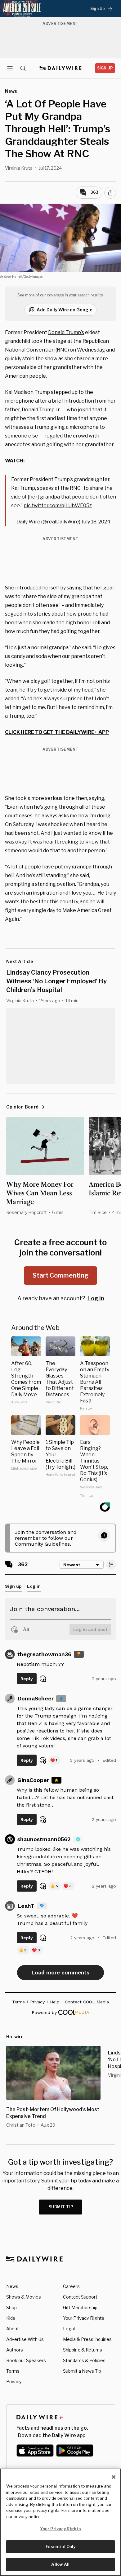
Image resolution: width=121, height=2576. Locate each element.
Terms (13, 2371)
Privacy (14, 2382)
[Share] (110, 193)
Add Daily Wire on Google (65, 310)
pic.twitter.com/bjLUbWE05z (58, 506)
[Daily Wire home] (61, 68)
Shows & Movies (24, 2297)
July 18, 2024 (96, 522)
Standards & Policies (84, 2360)
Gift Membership (80, 2307)
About (13, 2329)
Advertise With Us (25, 2339)
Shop (11, 2307)
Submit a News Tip (82, 2371)
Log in (96, 1298)
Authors (15, 2350)
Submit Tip (61, 2207)
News (12, 2286)
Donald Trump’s (66, 332)
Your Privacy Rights (84, 2318)
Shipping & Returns (83, 2350)
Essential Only (61, 2546)
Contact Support (80, 2297)
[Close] (114, 2477)
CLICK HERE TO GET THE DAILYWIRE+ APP (57, 732)
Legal (69, 2329)
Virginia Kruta (19, 168)
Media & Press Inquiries (87, 2339)
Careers (71, 2286)
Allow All (60, 2564)
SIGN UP (105, 68)
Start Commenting (60, 1275)
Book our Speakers (26, 2360)
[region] (60, 2522)
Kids (11, 2318)
